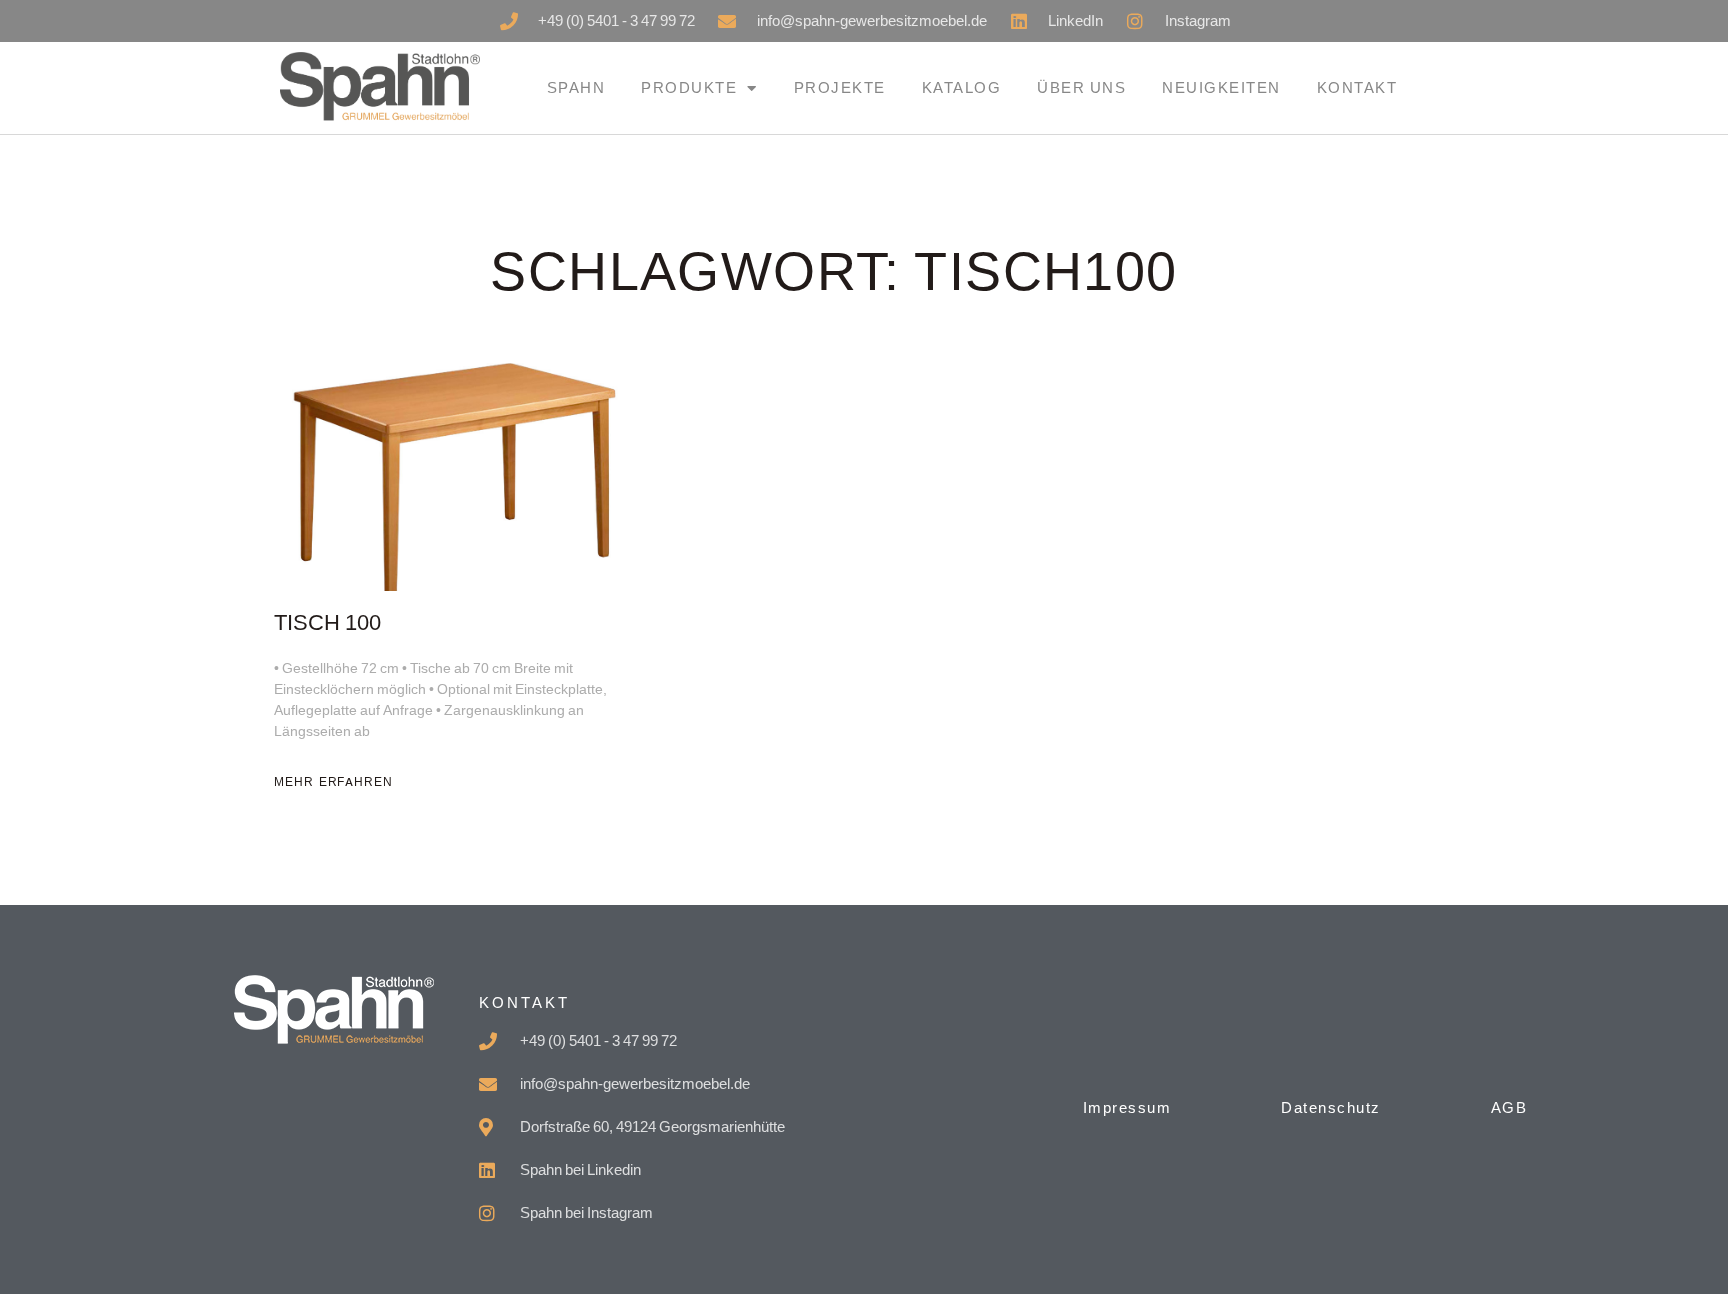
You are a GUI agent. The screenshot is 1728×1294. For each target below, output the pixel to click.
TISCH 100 (327, 623)
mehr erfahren (333, 782)
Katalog (962, 87)
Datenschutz (1331, 1107)
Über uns (1081, 87)
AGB (1509, 1107)
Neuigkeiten (1221, 87)
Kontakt (1357, 87)
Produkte (689, 87)
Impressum (1127, 1107)
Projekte (840, 87)
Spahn (576, 87)
